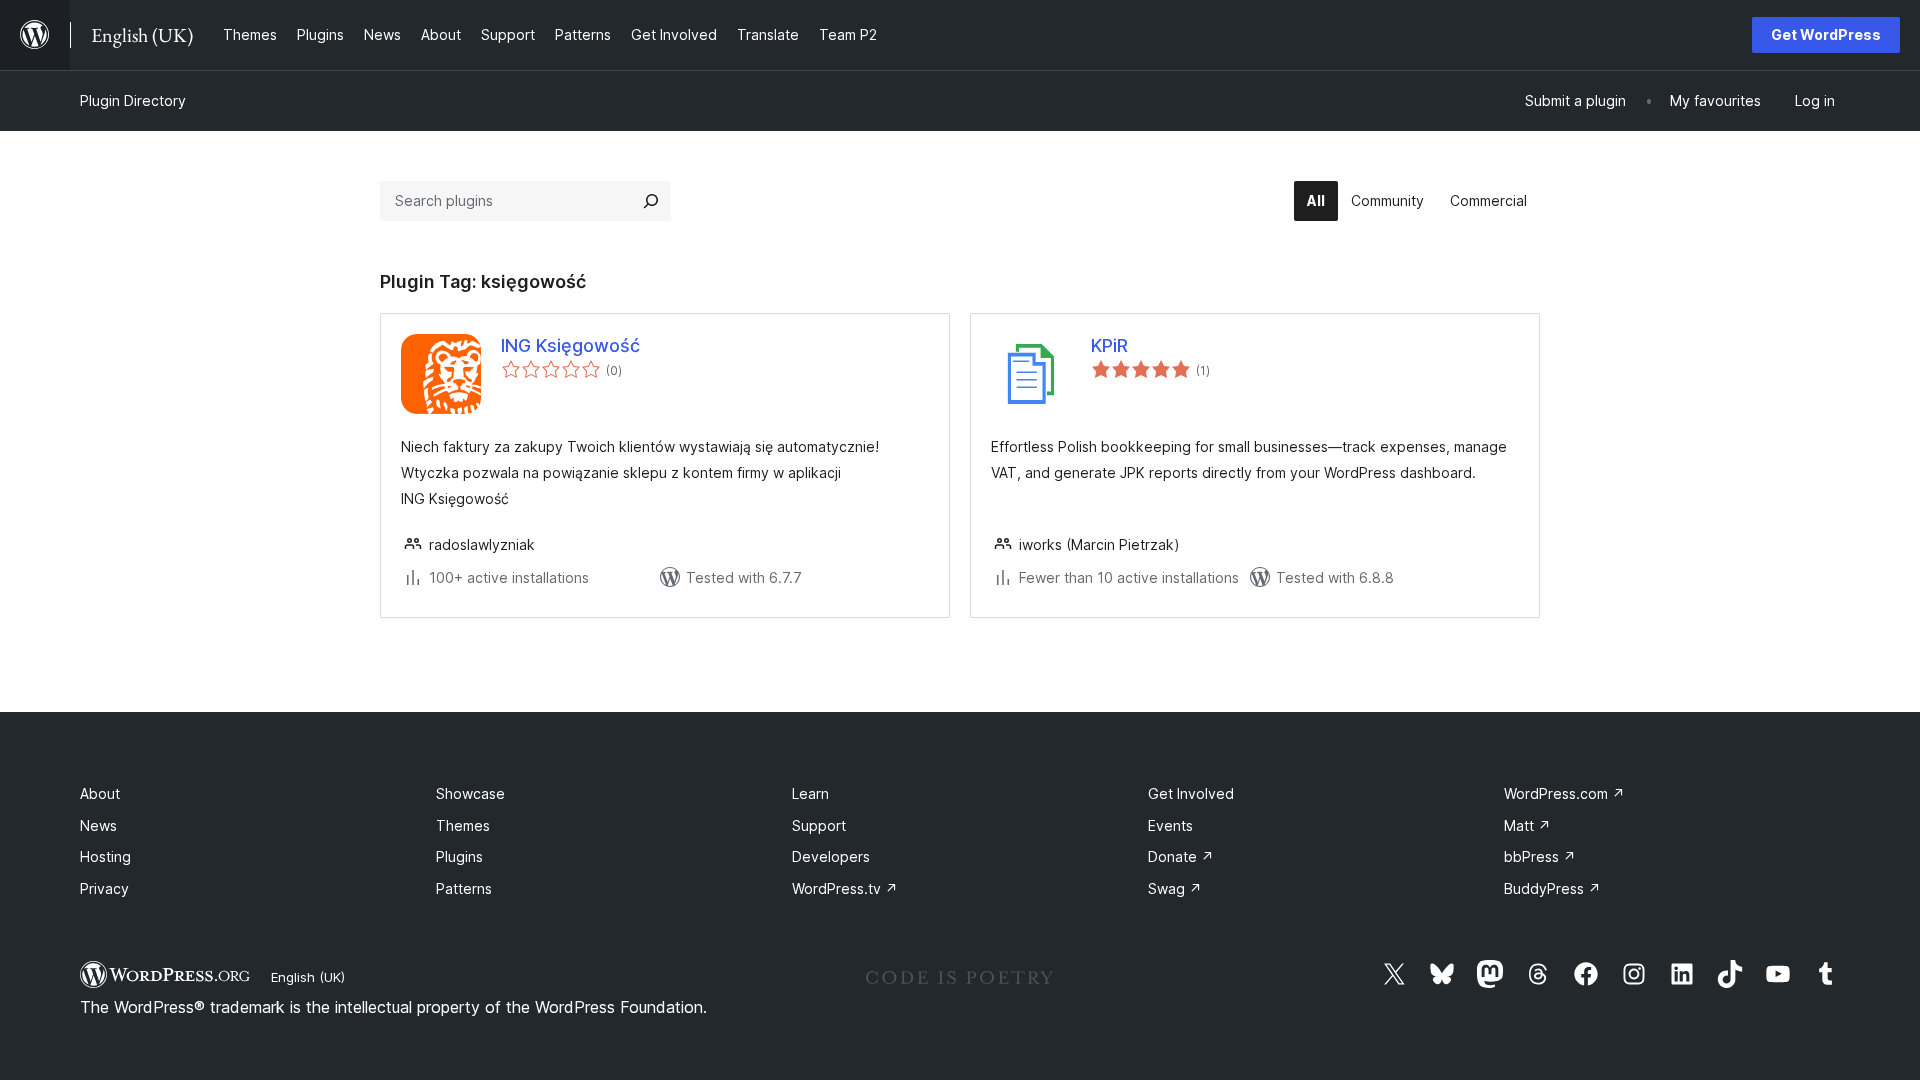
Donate (1181, 856)
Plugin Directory (133, 100)
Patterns (464, 888)
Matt (1527, 825)
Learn (810, 793)
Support (819, 825)
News (98, 825)
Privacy (104, 888)
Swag (1175, 888)
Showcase (470, 793)
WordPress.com (1564, 793)
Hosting (105, 856)
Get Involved (1191, 793)
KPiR (1109, 345)
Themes (463, 825)
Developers (831, 856)
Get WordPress (1826, 34)
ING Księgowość (570, 345)
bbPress (1540, 856)
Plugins (459, 856)
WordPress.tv (845, 888)
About (100, 793)
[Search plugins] (651, 201)
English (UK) (308, 977)
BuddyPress (1552, 888)
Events (1170, 825)
